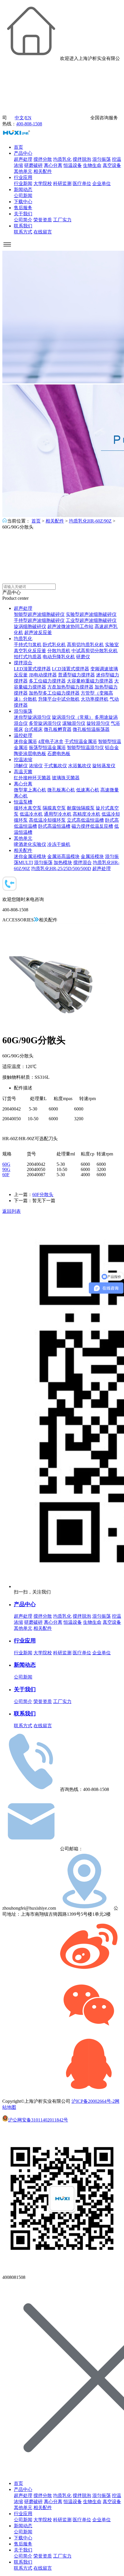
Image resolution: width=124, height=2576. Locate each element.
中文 (19, 118)
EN (28, 118)
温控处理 (23, 735)
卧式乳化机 (54, 645)
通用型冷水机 (58, 814)
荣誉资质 (43, 220)
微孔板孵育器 (58, 729)
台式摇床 (33, 729)
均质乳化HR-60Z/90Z (90, 521)
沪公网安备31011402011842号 (38, 2120)
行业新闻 (23, 183)
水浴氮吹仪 (80, 766)
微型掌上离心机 (30, 790)
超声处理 (23, 159)
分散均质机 (59, 651)
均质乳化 (62, 159)
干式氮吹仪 (55, 766)
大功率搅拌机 (95, 699)
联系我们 (23, 226)
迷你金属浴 (25, 741)
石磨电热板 (59, 754)
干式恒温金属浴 (81, 741)
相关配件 (43, 171)
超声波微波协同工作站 (70, 626)
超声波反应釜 (38, 632)
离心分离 (53, 165)
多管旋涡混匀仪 (45, 723)
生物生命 (92, 165)
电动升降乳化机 (59, 657)
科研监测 (62, 183)
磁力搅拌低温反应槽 (92, 826)
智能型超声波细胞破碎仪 (39, 614)
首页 (18, 147)
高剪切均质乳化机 (85, 645)
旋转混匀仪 (98, 723)
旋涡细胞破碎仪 (30, 626)
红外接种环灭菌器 (32, 778)
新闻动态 (23, 189)
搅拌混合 (23, 663)
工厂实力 (62, 220)
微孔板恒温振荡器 (91, 729)
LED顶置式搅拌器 (32, 669)
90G (6, 1169)
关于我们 (23, 214)
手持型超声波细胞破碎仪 (39, 620)
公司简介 (23, 220)
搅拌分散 (43, 159)
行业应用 (23, 177)
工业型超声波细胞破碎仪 (91, 620)
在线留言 (43, 232)
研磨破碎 (33, 165)
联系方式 (23, 232)
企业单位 (102, 183)
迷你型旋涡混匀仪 (32, 717)
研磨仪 (83, 657)
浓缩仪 (36, 766)
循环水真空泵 (28, 808)
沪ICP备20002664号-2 (93, 2101)
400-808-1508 (29, 124)
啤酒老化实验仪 (30, 844)
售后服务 (23, 208)
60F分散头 (43, 1194)
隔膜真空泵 (54, 808)
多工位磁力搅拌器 (47, 681)
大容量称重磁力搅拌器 (90, 681)
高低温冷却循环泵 (47, 820)
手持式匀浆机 (28, 645)
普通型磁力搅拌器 (76, 675)
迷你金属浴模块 (30, 856)
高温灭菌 (23, 772)
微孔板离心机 (61, 790)
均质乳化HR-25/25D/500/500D (61, 869)
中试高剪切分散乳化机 (95, 651)
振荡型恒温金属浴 (47, 747)
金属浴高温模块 (63, 856)
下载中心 (23, 202)
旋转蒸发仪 (104, 766)
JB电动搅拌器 (43, 675)
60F (6, 1175)
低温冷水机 (31, 814)
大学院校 (43, 183)
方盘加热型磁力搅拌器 (70, 687)
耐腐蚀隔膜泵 (81, 808)
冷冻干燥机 (59, 844)
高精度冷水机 (87, 814)
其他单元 (23, 171)
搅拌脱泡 (82, 159)
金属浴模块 (92, 856)
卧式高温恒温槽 (54, 826)
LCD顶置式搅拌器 (71, 669)
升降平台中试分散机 (59, 699)
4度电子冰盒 (51, 741)
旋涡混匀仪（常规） (73, 717)
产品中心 (23, 153)
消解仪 (21, 766)
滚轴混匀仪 (74, 723)
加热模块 (63, 862)
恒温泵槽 (23, 802)
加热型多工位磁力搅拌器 (54, 693)
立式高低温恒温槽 (85, 820)
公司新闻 (23, 196)
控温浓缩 (23, 760)
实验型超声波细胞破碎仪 (91, 614)
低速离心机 (88, 790)
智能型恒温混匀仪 (85, 747)
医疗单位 (82, 183)
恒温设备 (73, 165)
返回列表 (12, 1211)
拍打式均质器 (28, 657)
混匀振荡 (102, 159)
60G (6, 1164)
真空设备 (112, 165)
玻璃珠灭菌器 (66, 778)
